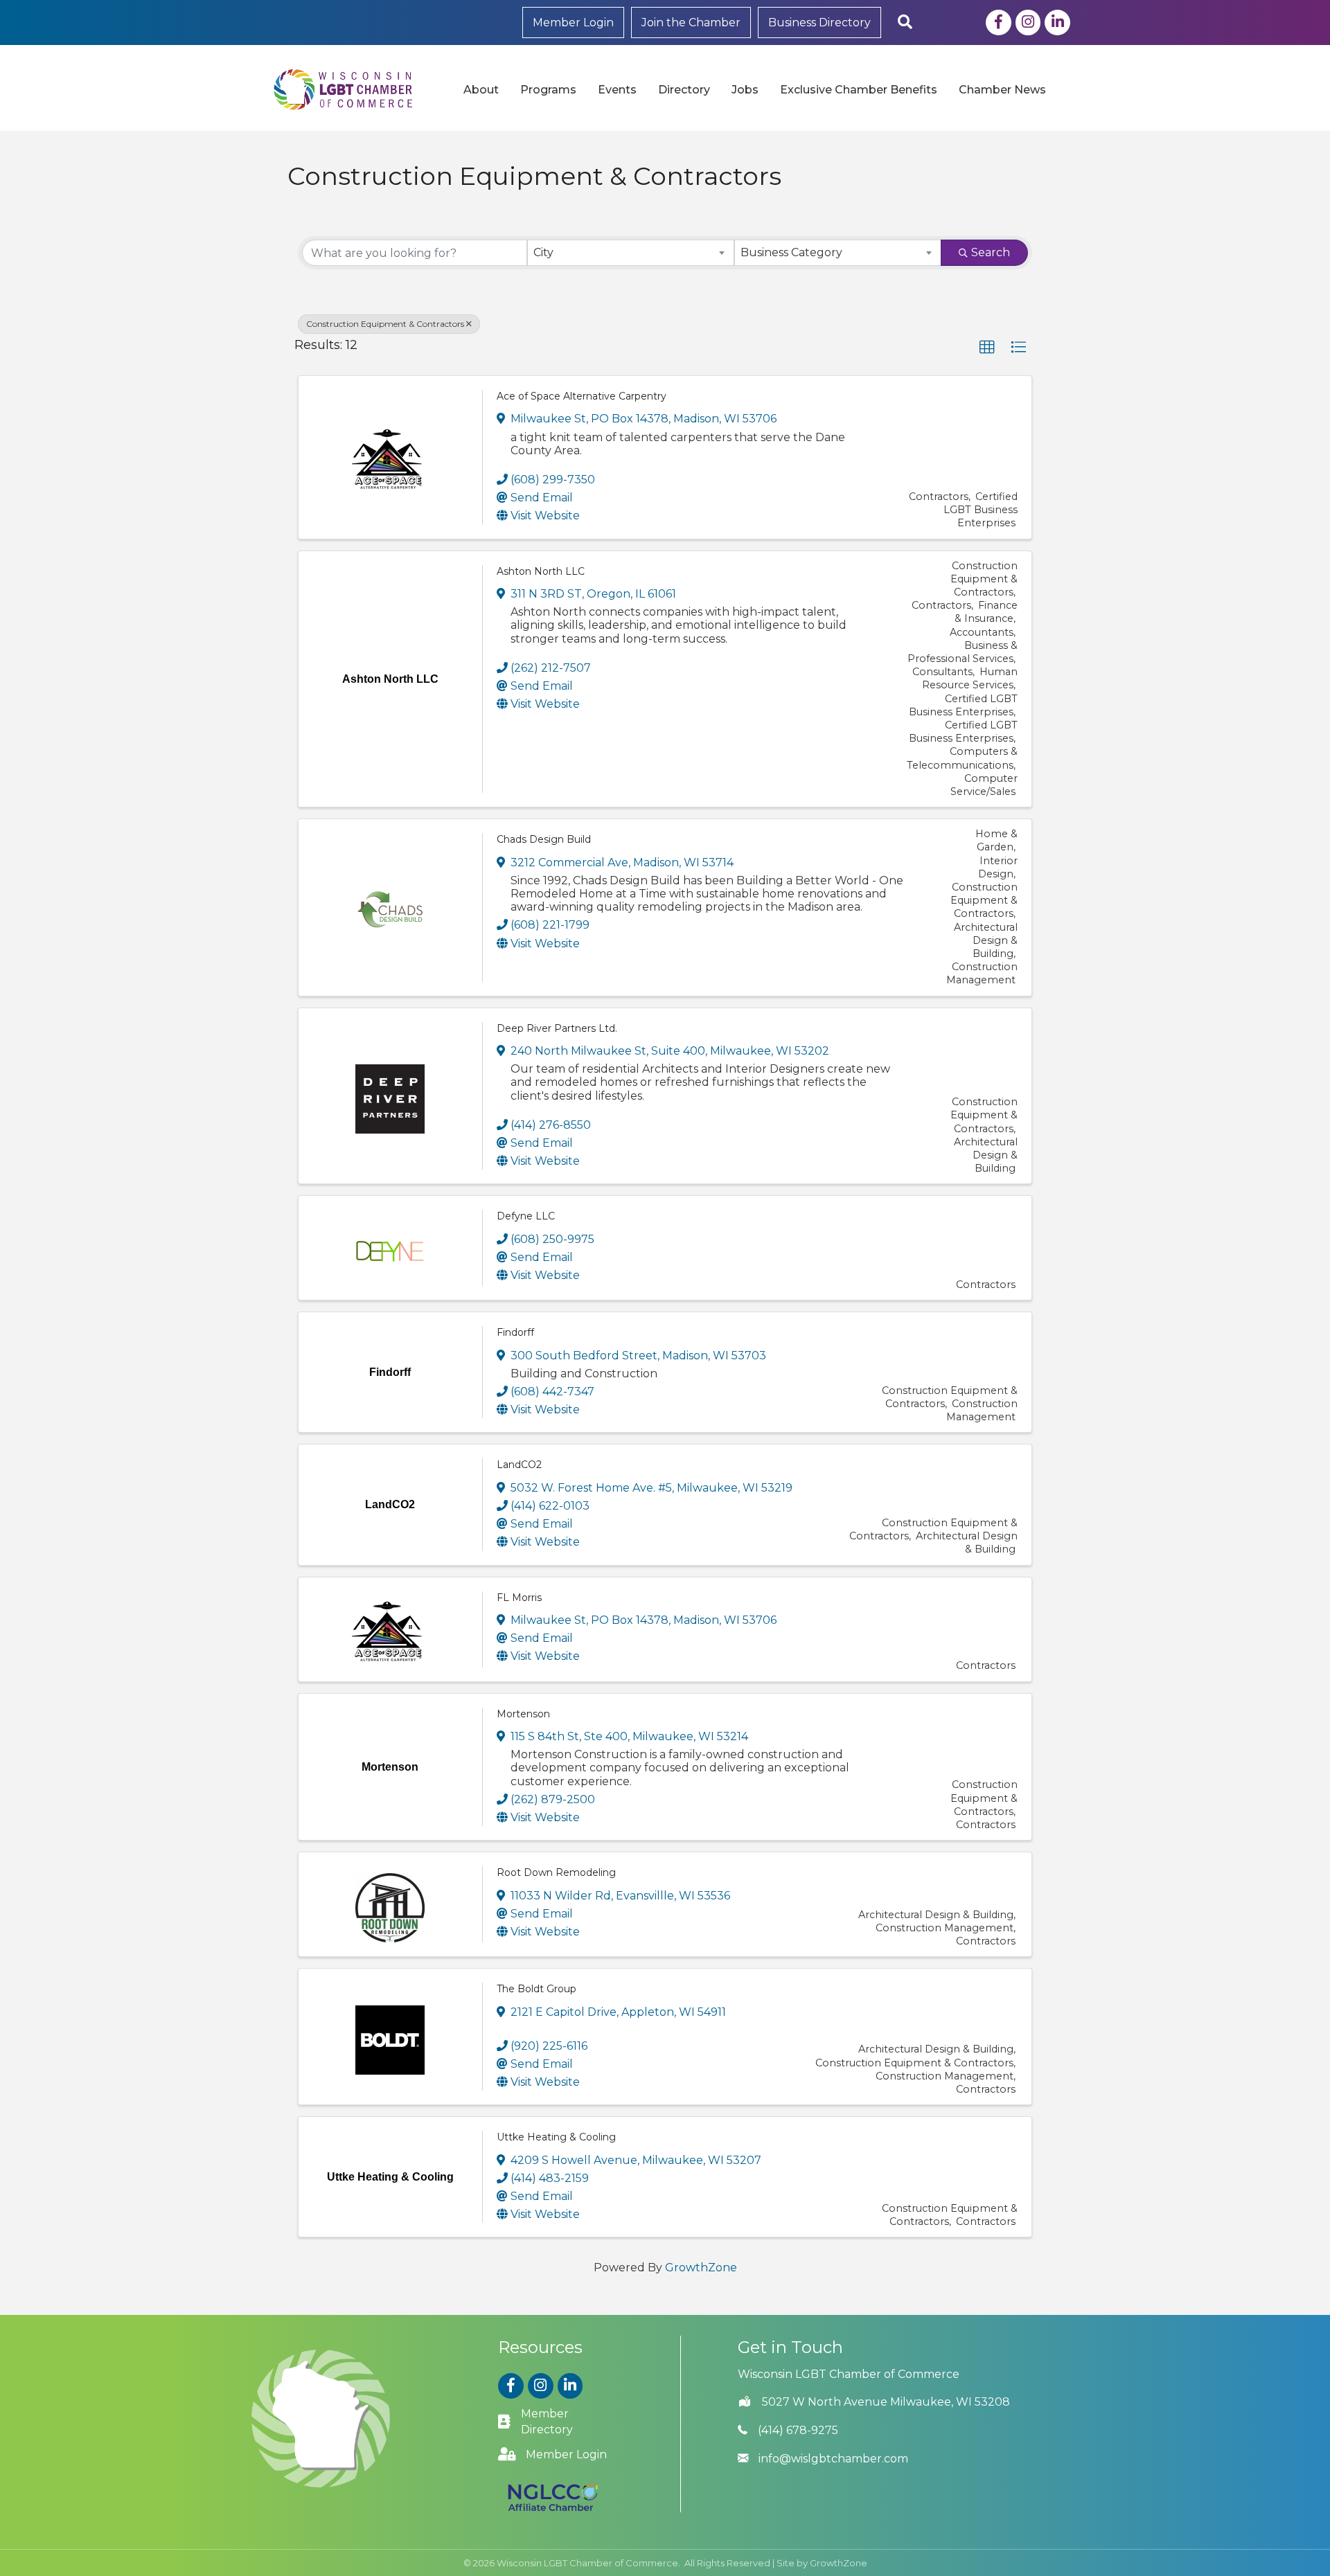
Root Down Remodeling (556, 1872)
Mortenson (523, 1714)
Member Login (573, 23)
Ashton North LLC (541, 571)
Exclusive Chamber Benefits (859, 90)
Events (617, 90)
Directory (684, 90)
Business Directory (819, 23)
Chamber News (1002, 90)
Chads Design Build (544, 839)
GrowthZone (701, 2268)
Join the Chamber (691, 23)
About (481, 90)
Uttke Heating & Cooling (556, 2137)
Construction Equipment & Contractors (385, 324)
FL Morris (519, 1598)
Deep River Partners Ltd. (557, 1028)
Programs (548, 90)
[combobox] (631, 253)
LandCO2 (519, 1465)
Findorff (515, 1332)
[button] (987, 348)
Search (991, 252)
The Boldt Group (537, 1989)
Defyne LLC (526, 1216)
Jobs (745, 90)
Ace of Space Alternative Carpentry (582, 396)
